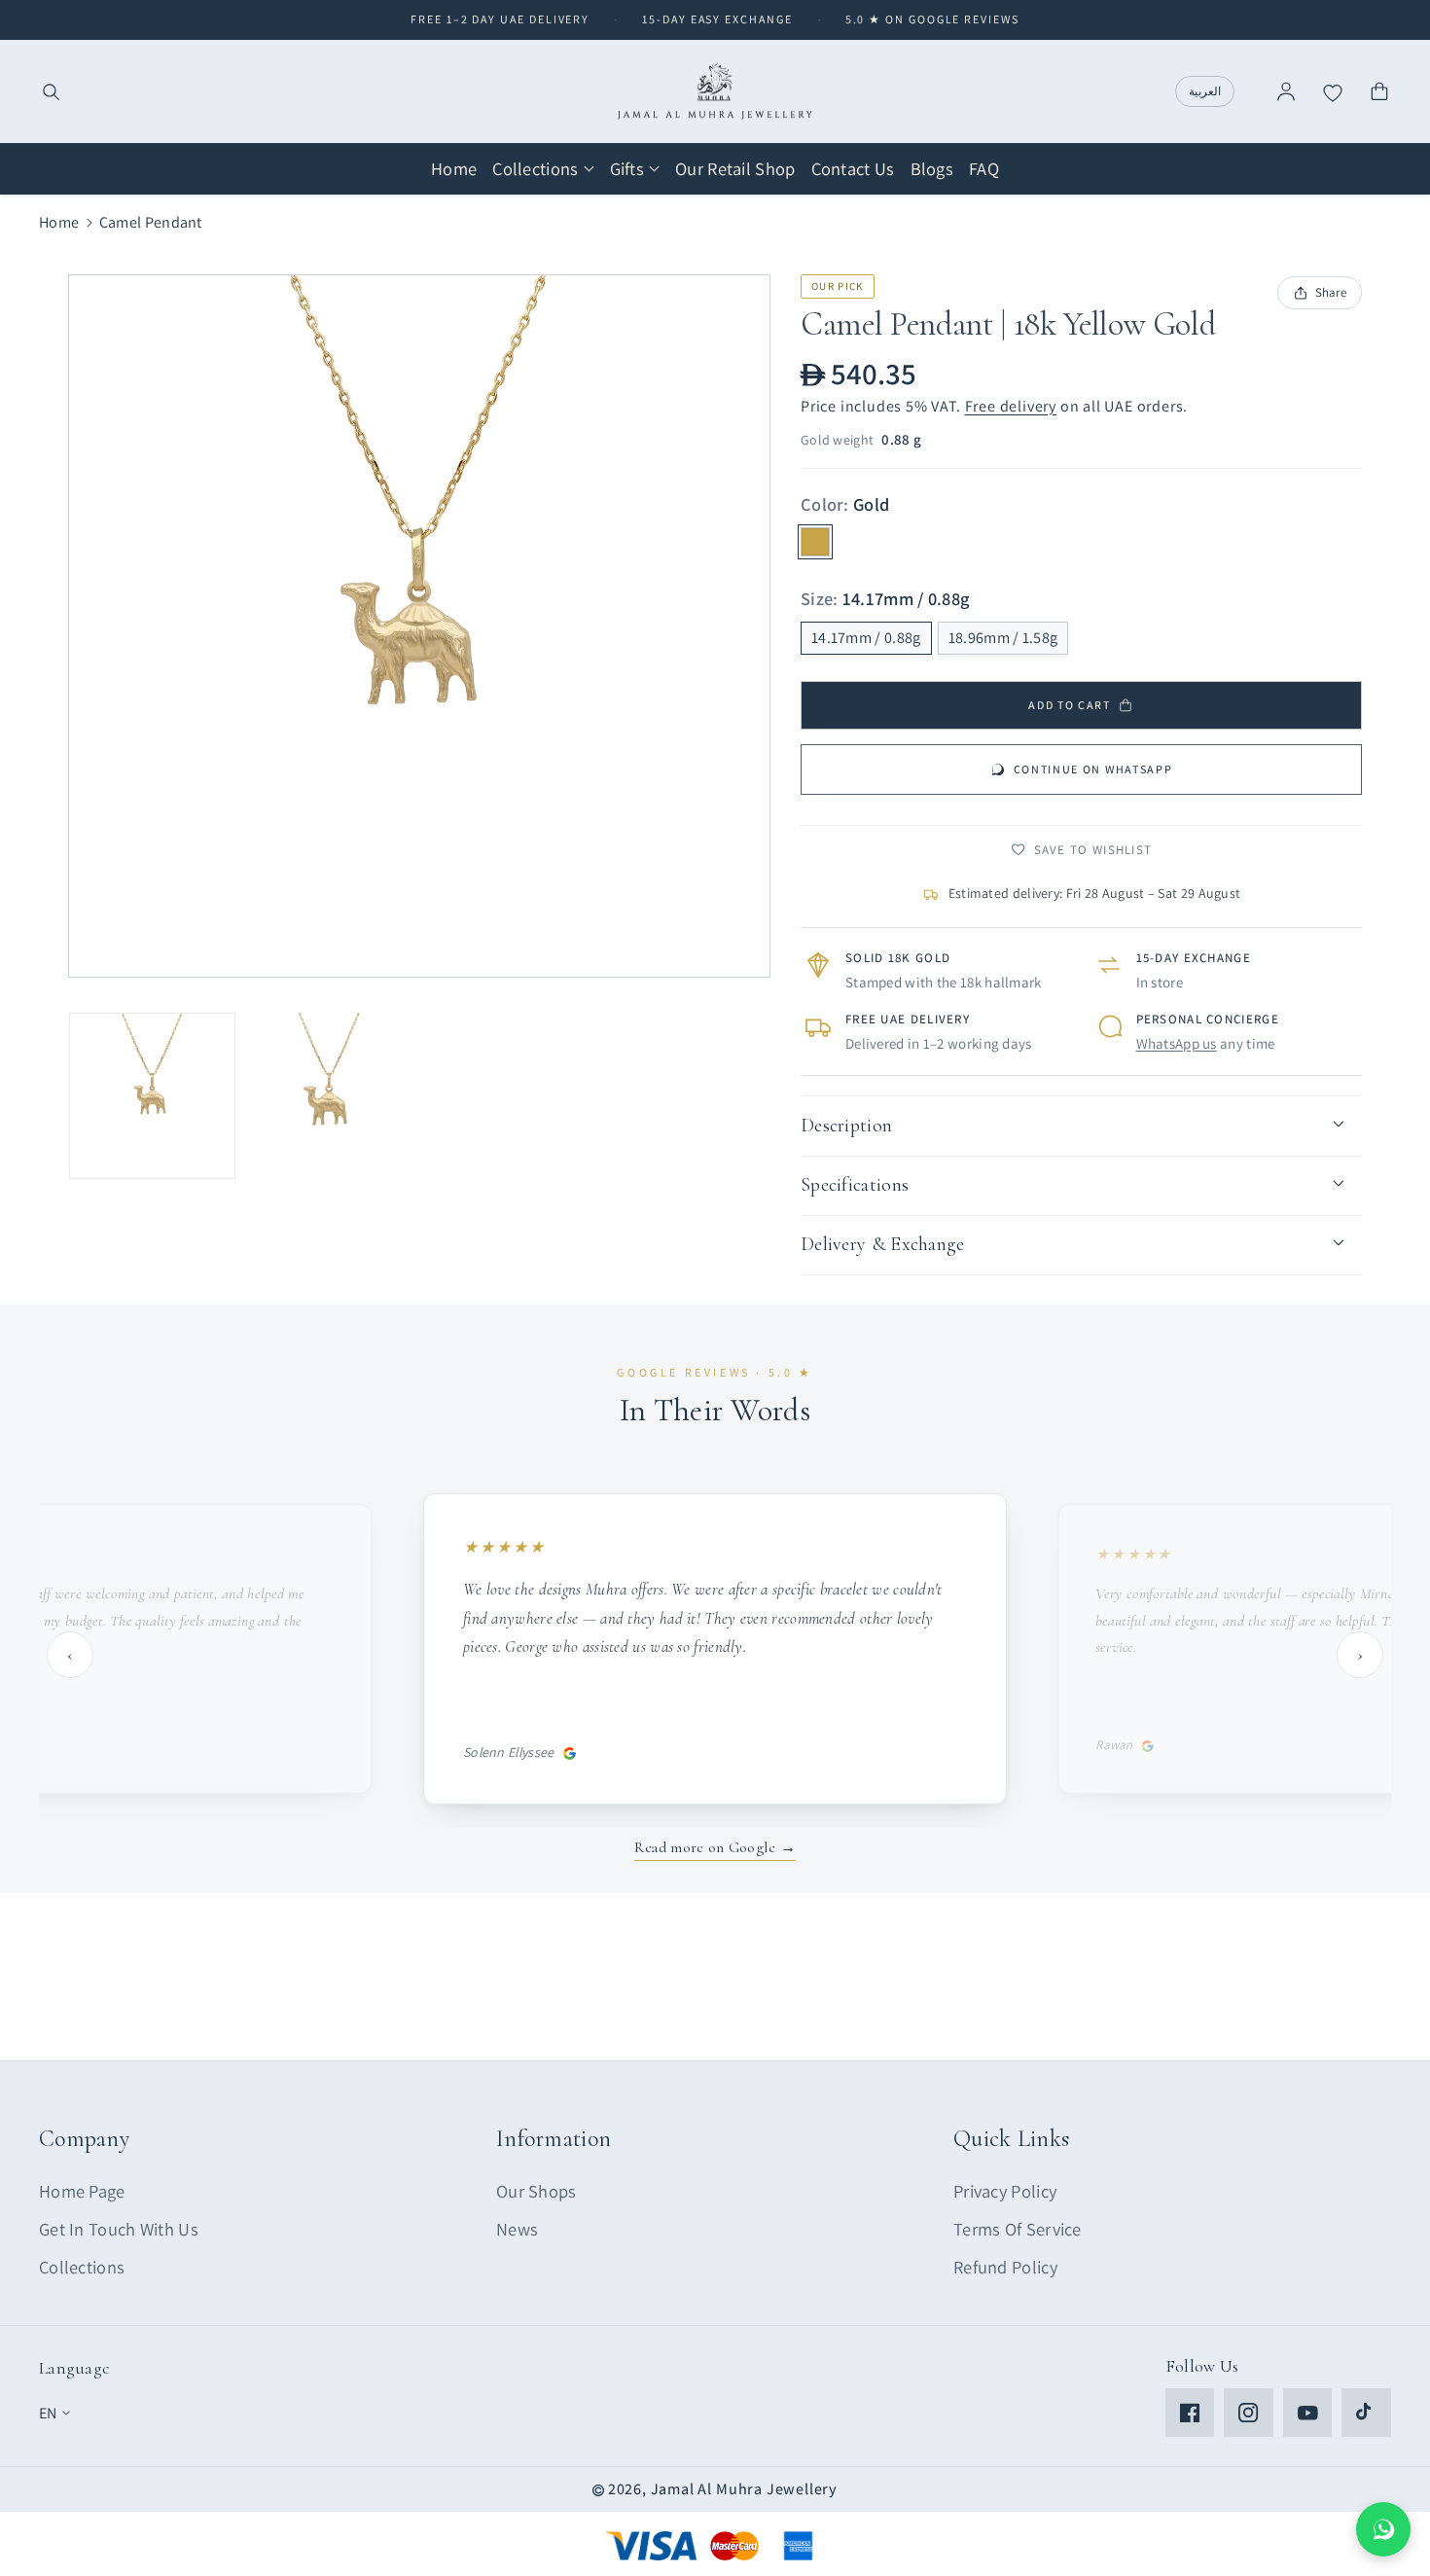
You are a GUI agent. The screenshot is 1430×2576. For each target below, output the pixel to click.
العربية (1205, 91)
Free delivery (1011, 406)
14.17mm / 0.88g (866, 638)
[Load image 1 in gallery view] (152, 1096)
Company (84, 2139)
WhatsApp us (1177, 1043)
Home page (82, 2191)
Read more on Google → (715, 1847)
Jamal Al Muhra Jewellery (744, 2489)
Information (554, 2139)
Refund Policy (1005, 2267)
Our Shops (536, 2191)
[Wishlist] (1333, 91)
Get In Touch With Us (119, 2229)
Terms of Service (1018, 2229)
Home (59, 222)
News (517, 2229)
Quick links (1011, 2139)
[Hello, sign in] (1286, 91)
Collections (82, 2267)
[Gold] (815, 542)
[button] (51, 91)
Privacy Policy (1005, 2191)
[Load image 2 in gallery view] (329, 1096)
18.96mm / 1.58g (1003, 638)
